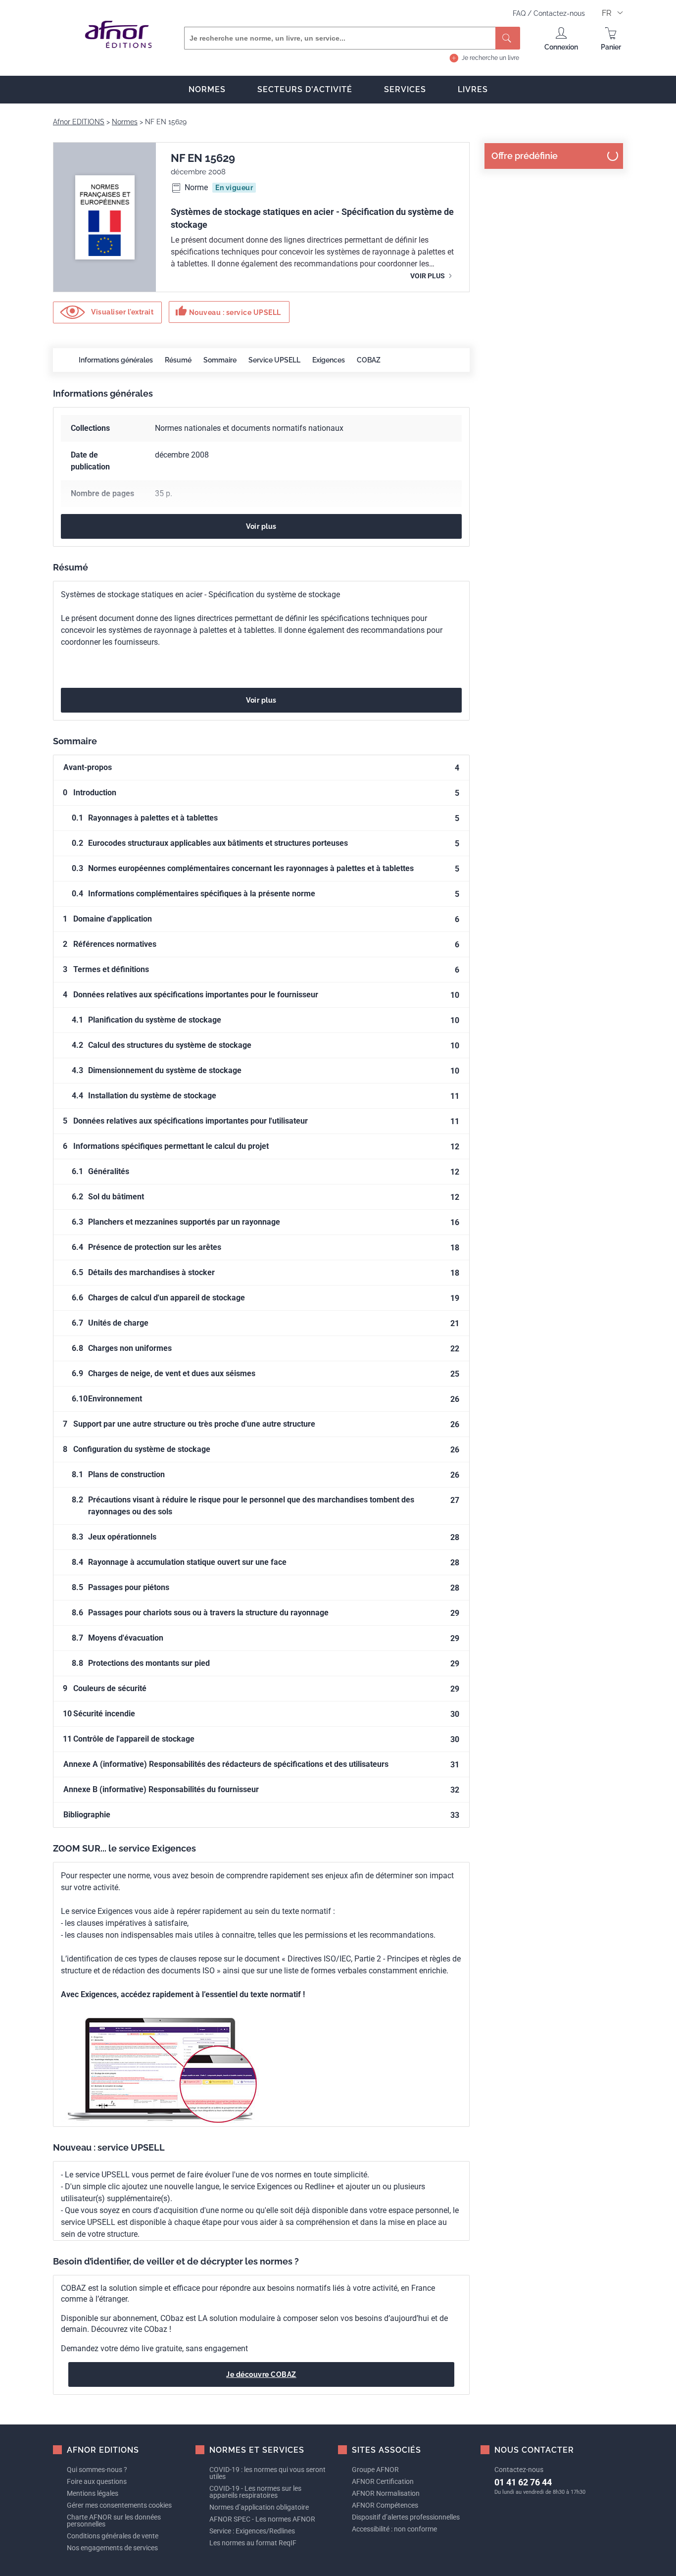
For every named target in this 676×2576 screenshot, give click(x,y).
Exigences (329, 360)
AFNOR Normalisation (386, 2493)
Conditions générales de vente (113, 2536)
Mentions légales (93, 2493)
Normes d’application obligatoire (259, 2507)
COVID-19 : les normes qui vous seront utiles (267, 2473)
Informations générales (116, 360)
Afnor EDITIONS (79, 122)
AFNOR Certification (383, 2481)
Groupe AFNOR (375, 2470)
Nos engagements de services (112, 2548)
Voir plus (428, 276)
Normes (207, 89)
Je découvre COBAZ (261, 2374)
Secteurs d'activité (305, 89)
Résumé (178, 360)
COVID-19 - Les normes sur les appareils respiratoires (255, 2492)
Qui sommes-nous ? (97, 2470)
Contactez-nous (559, 13)
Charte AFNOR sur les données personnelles (114, 2521)
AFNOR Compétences (385, 2505)
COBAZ (369, 360)
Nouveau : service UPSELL (228, 311)
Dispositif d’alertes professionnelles (406, 2517)
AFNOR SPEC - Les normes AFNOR (262, 2519)
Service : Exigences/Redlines (252, 2531)
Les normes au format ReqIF (253, 2543)
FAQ (520, 13)
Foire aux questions (97, 2481)
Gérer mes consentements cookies (119, 2505)
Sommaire (220, 360)
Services (405, 89)
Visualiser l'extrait (122, 311)
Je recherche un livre (490, 58)
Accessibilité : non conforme (394, 2529)
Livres (473, 89)
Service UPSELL (274, 360)
